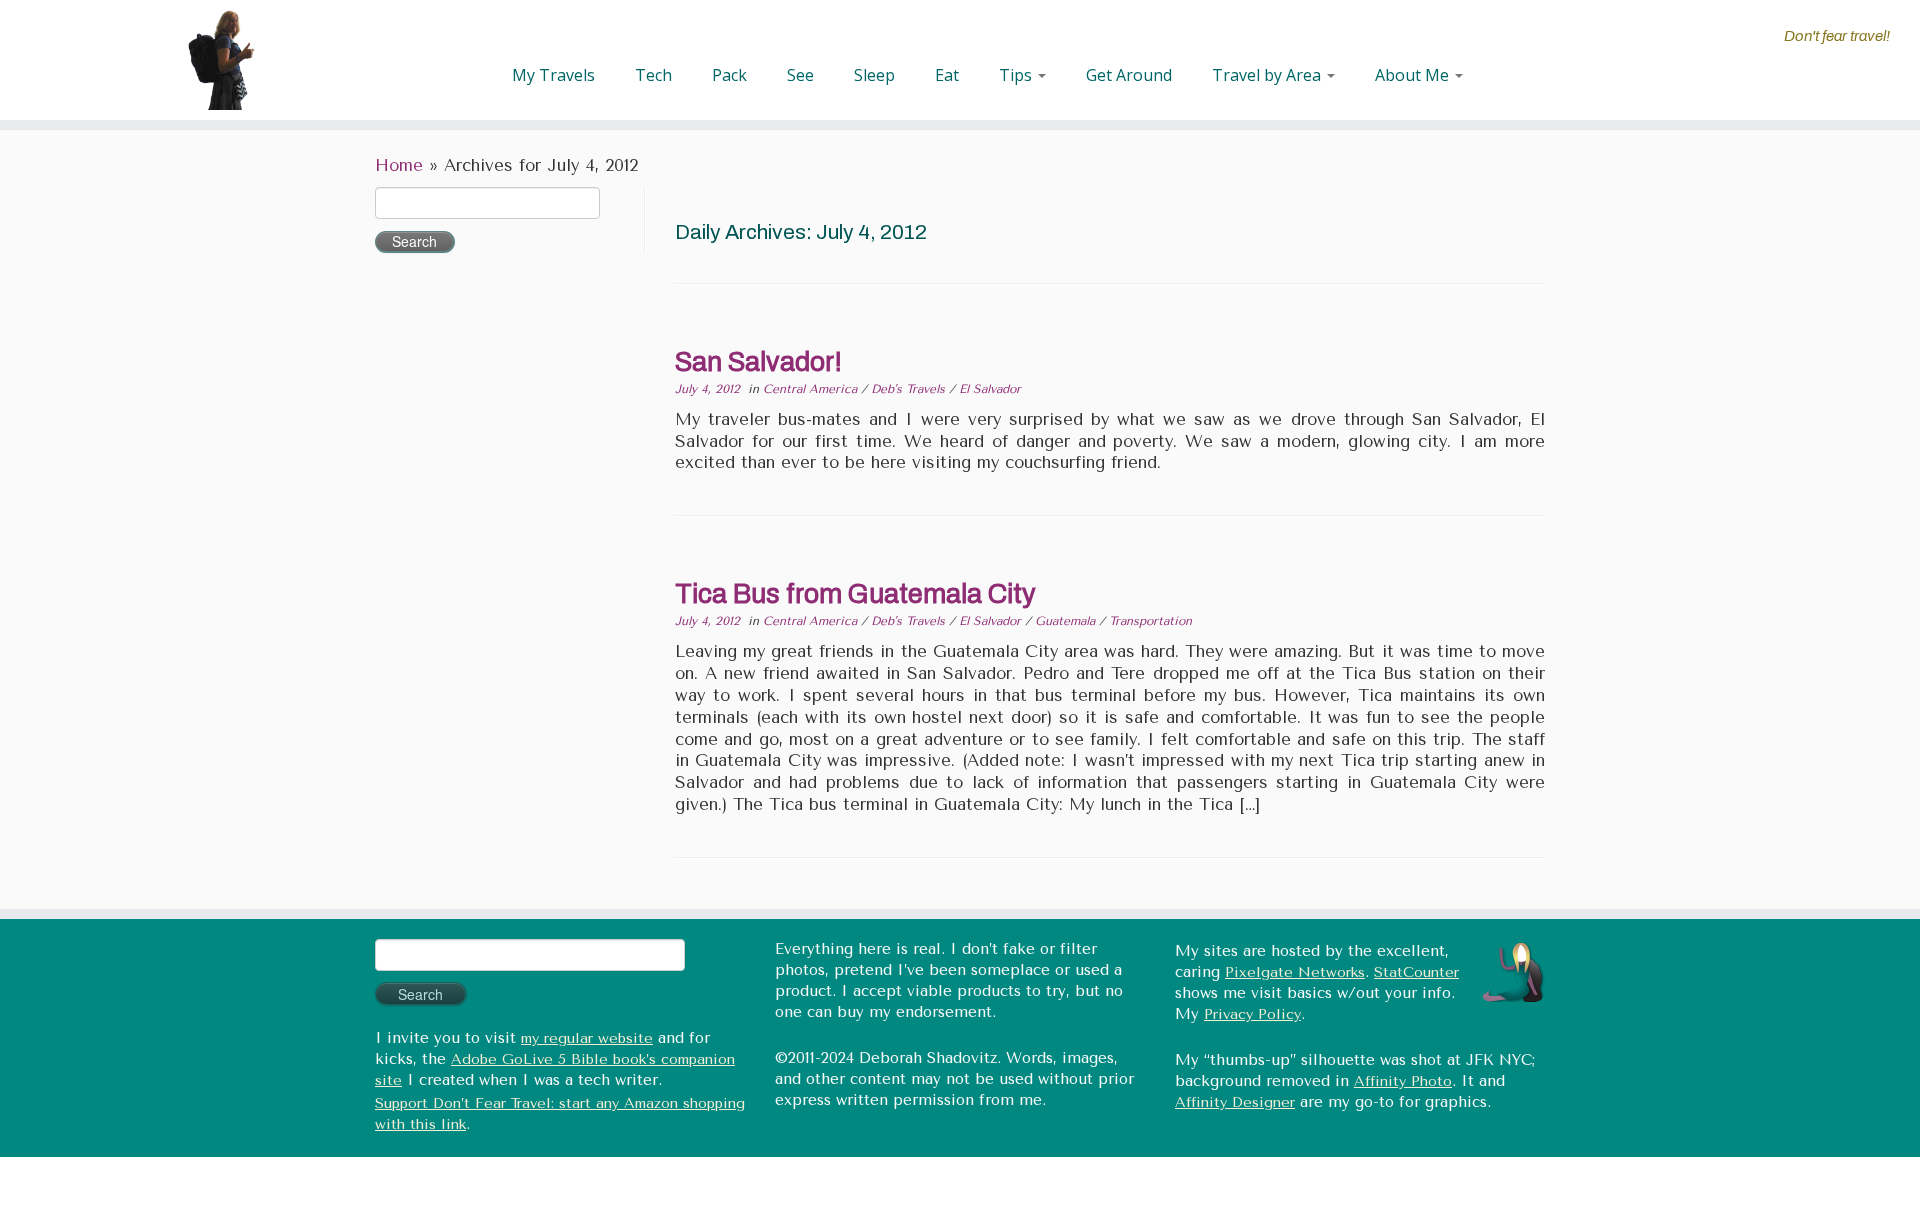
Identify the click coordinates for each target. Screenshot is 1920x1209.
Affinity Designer (1235, 1102)
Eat (947, 75)
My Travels (553, 75)
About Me (1414, 75)
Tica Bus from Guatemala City (855, 594)
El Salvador (990, 389)
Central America (812, 389)
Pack (729, 75)
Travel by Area (1268, 75)
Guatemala (1067, 621)
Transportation (1150, 621)
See (800, 75)
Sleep (874, 75)
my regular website (587, 1038)
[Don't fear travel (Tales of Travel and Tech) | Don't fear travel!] (221, 60)
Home (399, 165)
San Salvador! (758, 362)
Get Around (1129, 75)
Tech (653, 75)
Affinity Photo (1403, 1081)
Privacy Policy (1252, 1014)
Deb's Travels (910, 389)
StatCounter (1416, 972)
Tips (1017, 75)
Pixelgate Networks (1295, 972)
